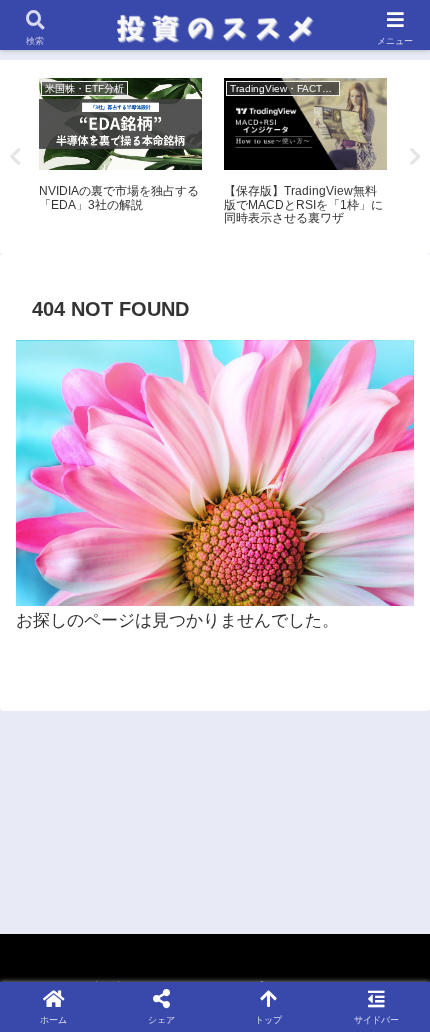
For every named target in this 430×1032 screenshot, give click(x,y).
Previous (15, 157)
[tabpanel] (120, 153)
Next (415, 157)
